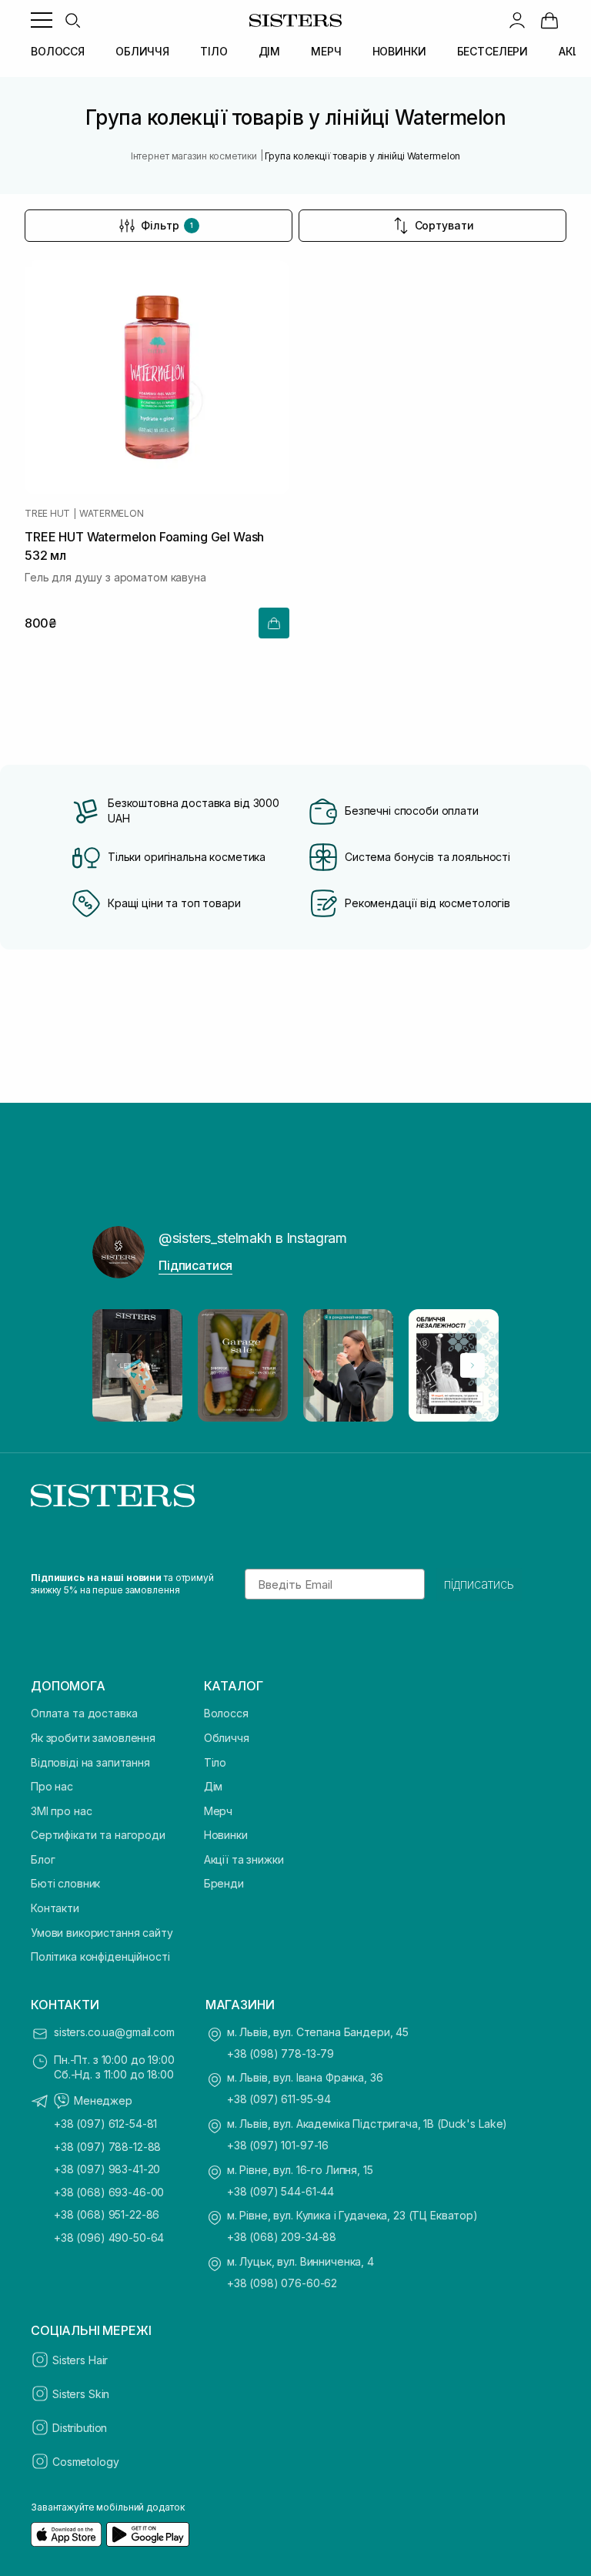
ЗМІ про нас (61, 1811)
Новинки (226, 1835)
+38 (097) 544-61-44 (280, 2191)
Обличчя (227, 1738)
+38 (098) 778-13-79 (280, 2053)
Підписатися (195, 1265)
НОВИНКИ (399, 51)
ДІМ (270, 51)
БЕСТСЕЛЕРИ (493, 51)
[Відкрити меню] (42, 20)
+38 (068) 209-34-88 (282, 2237)
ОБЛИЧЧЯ (142, 51)
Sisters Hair (80, 2360)
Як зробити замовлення (93, 1738)
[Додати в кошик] (274, 623)
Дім (214, 1786)
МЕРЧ (326, 51)
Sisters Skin (81, 2394)
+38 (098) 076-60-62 (282, 2283)
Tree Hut (47, 514)
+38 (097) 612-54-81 (105, 2124)
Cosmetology (85, 2462)
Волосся (226, 1713)
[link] (549, 20)
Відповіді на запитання (90, 1762)
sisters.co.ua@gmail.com (114, 2032)
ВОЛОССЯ (58, 51)
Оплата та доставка (84, 1713)
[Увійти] (517, 20)
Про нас (52, 1786)
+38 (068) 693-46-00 (109, 2192)
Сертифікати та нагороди (98, 1835)
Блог (43, 1859)
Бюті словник (65, 1883)
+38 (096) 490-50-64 (109, 2238)
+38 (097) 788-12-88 (107, 2147)
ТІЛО (214, 51)
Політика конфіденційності (100, 1956)
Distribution (80, 2428)
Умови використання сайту (102, 1933)
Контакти (55, 1908)
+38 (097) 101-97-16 (278, 2145)
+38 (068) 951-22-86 (107, 2214)
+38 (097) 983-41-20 (107, 2169)
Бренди (224, 1883)
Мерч (218, 1811)
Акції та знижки (244, 1859)
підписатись (479, 1584)
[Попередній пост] (119, 1365)
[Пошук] (72, 20)
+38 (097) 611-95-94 (279, 2099)
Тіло (215, 1762)
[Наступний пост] (472, 1365)
